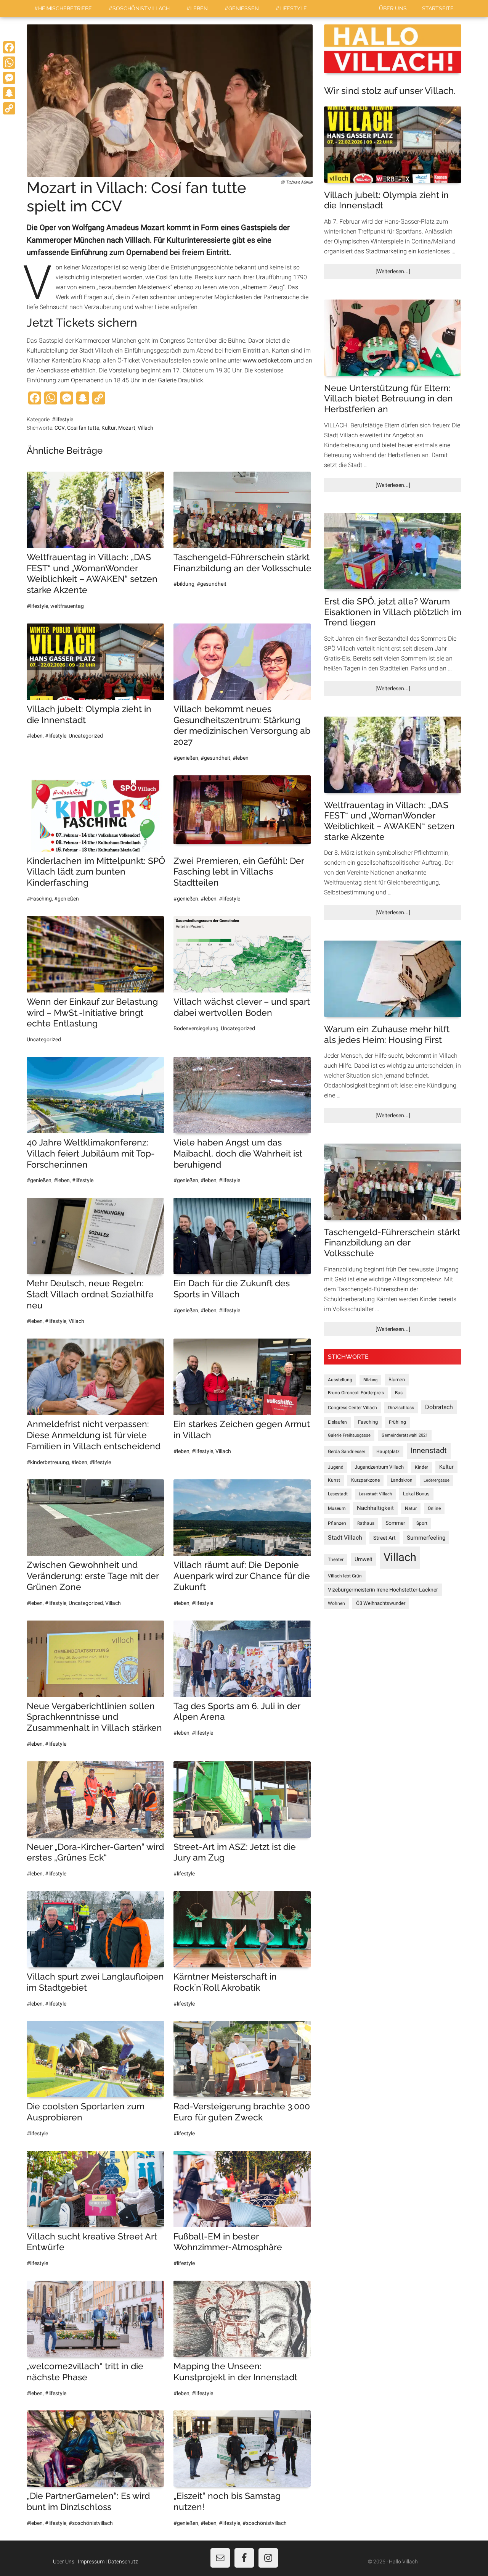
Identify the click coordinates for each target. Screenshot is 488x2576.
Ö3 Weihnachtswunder (381, 1603)
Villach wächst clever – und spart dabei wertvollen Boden (242, 1007)
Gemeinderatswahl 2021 (405, 1435)
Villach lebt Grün (345, 1576)
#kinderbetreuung (48, 1462)
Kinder (421, 1467)
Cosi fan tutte (83, 428)
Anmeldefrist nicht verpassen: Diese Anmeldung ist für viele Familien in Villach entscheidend (94, 1435)
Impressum (91, 2562)
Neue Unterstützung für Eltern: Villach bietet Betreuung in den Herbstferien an (388, 398)
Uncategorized (86, 736)
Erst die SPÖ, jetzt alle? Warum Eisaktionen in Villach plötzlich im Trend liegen (393, 612)
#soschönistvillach (91, 2523)
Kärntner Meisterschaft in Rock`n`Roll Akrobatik (225, 1982)
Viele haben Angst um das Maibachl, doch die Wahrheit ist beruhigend (238, 1153)
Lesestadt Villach (375, 1494)
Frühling (397, 1422)
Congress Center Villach (352, 1408)
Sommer (395, 1523)
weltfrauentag (67, 606)
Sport (422, 1523)
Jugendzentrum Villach (379, 1467)
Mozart (127, 428)
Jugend (336, 1467)
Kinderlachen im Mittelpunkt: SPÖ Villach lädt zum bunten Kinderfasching (96, 872)
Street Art (384, 1538)
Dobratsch (439, 1407)
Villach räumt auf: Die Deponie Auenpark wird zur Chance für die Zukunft (242, 1576)
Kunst (334, 1480)
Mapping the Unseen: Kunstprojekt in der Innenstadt (235, 2371)
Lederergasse (437, 1480)
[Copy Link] (9, 108)
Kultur (109, 428)
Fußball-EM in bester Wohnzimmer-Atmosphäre (228, 2242)
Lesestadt (338, 1494)
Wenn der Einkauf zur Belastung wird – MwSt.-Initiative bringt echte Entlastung (92, 1013)
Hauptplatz (388, 1452)
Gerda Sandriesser (347, 1452)
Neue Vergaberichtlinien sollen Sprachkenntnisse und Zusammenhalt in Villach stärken (94, 1717)
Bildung (370, 1380)
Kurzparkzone (365, 1480)
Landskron (402, 1480)
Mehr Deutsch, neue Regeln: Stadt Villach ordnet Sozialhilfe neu (90, 1294)
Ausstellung (340, 1380)
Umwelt (364, 1559)
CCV (60, 428)
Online (434, 1508)
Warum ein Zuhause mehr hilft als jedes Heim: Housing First (387, 1034)
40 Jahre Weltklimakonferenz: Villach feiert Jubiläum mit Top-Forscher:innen (91, 1153)
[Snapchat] (9, 93)
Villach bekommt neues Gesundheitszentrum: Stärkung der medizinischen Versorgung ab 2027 (242, 725)
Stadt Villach (345, 1538)
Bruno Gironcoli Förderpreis (356, 1393)
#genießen (186, 758)
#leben (35, 736)
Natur (411, 1508)
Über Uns (64, 2562)
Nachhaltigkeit (375, 1508)
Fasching (368, 1422)
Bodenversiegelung (196, 1028)
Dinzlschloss (401, 1408)
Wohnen (336, 1603)
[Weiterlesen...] (406, 273)
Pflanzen (337, 1523)
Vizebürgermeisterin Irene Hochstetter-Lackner (383, 1590)
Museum (337, 1508)
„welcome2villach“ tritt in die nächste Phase (85, 2371)
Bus (399, 1393)
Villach (145, 428)
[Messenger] (9, 78)
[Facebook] (9, 47)
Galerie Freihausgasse (349, 1435)
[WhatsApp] (9, 63)
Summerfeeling (426, 1538)
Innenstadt (429, 1451)
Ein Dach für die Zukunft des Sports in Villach (232, 1289)
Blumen (397, 1380)
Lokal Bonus (416, 1494)
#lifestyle (63, 419)
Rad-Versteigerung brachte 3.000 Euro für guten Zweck (242, 2112)
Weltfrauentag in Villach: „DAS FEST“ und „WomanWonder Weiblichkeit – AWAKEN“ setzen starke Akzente (92, 573)
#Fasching (39, 899)
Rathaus (366, 1523)
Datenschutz (123, 2562)
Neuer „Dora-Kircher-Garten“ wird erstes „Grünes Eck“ (95, 1852)
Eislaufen (337, 1422)
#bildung (184, 584)
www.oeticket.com (267, 360)
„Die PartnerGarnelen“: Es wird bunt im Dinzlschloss (88, 2501)
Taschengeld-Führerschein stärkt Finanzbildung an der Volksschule (242, 562)
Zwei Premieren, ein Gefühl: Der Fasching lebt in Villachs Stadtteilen (239, 872)
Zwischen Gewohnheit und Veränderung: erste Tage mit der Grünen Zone (93, 1576)
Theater (336, 1559)
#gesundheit (212, 584)
